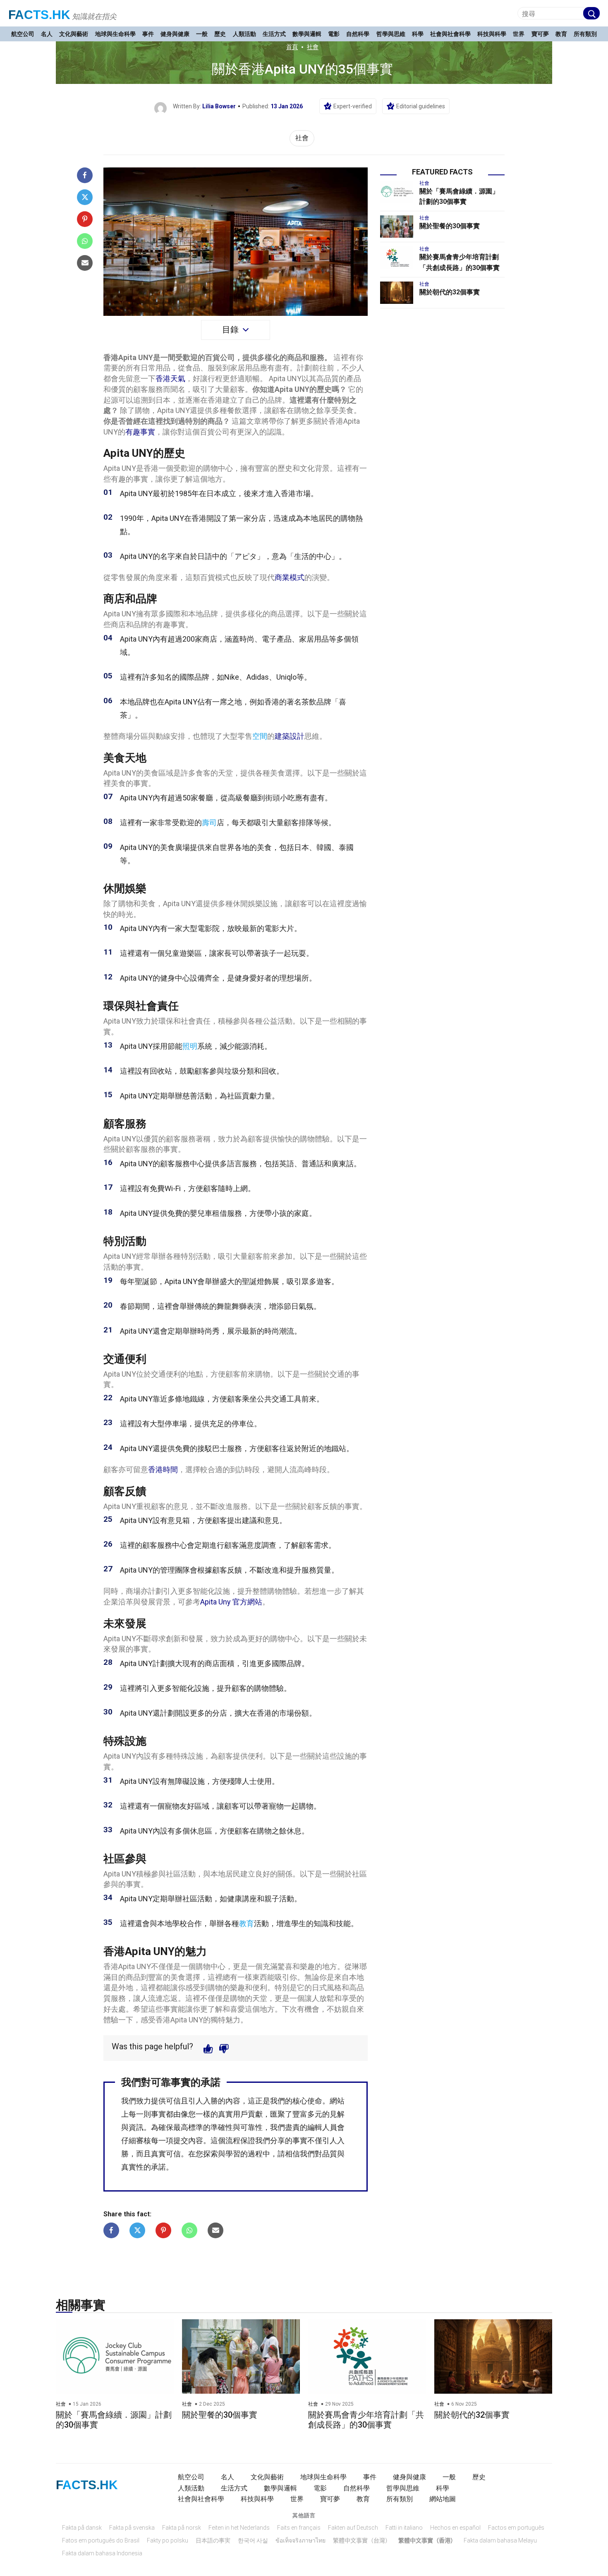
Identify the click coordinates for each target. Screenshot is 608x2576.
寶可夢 (540, 34)
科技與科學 (492, 34)
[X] (85, 197)
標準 (196, 2127)
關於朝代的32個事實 (450, 292)
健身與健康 (175, 34)
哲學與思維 (391, 34)
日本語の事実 (213, 2540)
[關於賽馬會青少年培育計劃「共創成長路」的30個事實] (397, 258)
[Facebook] (85, 175)
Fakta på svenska (132, 2528)
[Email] (85, 263)
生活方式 (274, 34)
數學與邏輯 (307, 34)
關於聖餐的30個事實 (450, 226)
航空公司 (23, 34)
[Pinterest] (85, 219)
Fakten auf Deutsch (353, 2528)
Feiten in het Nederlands (239, 2528)
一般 (202, 34)
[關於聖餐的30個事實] (397, 227)
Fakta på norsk (182, 2528)
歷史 (220, 34)
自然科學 (358, 34)
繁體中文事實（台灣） (362, 2540)
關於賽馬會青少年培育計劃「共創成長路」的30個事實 (366, 2420)
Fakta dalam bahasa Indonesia (102, 2553)
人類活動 (244, 34)
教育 (561, 34)
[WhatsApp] (85, 241)
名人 (47, 34)
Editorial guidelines (421, 106)
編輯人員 (322, 2127)
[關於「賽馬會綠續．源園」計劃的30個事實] (397, 192)
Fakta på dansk (82, 2528)
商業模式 (290, 577)
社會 (313, 47)
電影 (334, 34)
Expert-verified (353, 106)
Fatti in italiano (404, 2528)
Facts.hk (39, 15)
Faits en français (299, 2528)
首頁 (292, 47)
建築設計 (290, 736)
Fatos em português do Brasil (101, 2540)
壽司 (209, 822)
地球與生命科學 (115, 34)
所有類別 (585, 34)
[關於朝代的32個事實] (397, 293)
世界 (519, 34)
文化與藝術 (74, 34)
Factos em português (516, 2528)
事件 (148, 34)
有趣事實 (140, 432)
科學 (418, 34)
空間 (260, 736)
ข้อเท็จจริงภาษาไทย (300, 2540)
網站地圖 (443, 2499)
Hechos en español (455, 2528)
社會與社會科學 (450, 34)
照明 (190, 1046)
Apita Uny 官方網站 (231, 1602)
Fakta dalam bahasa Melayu (500, 2540)
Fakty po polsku (168, 2540)
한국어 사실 (253, 2540)
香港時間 (163, 1469)
